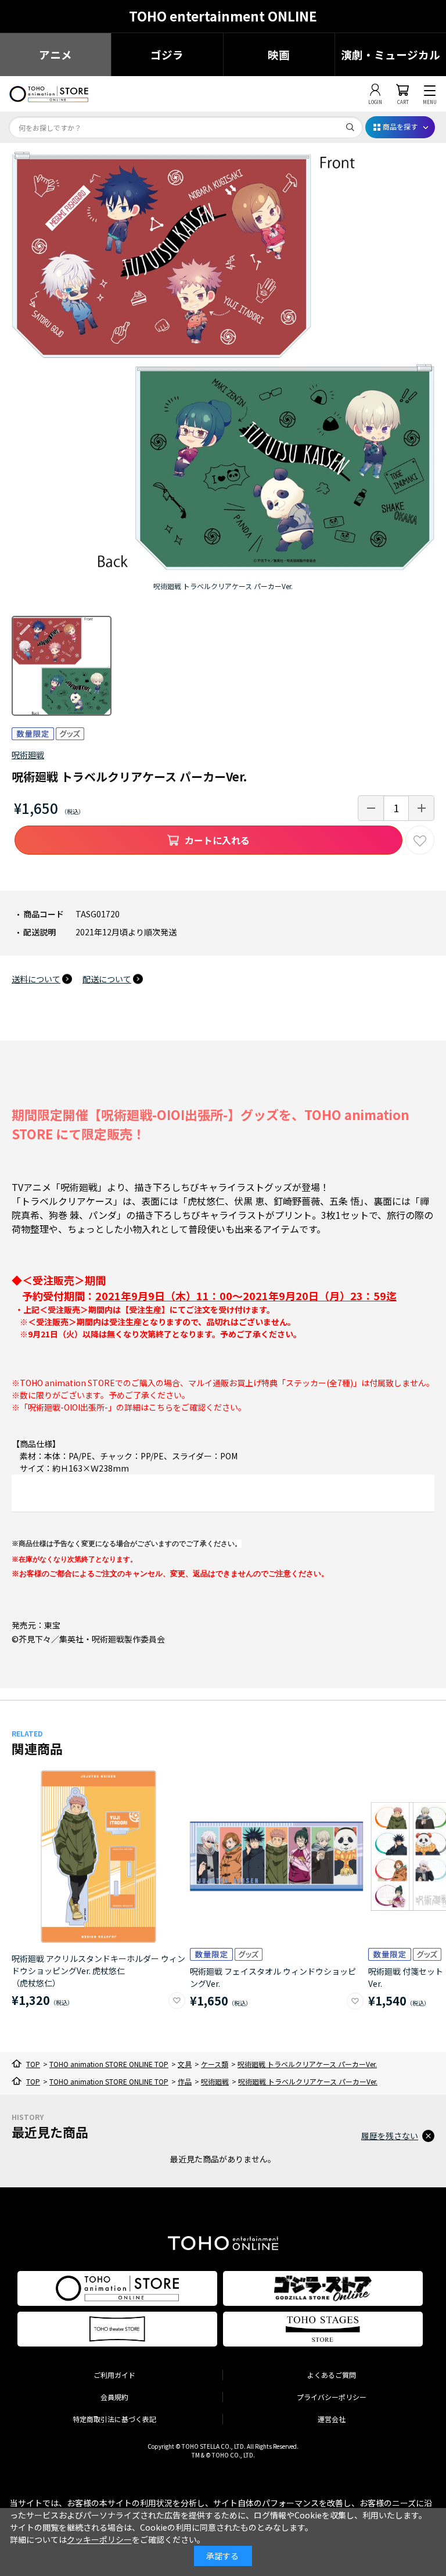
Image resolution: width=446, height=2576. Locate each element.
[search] (350, 127)
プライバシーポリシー (332, 2397)
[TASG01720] (62, 666)
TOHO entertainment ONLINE (223, 16)
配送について (107, 979)
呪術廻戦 (28, 755)
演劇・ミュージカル (391, 54)
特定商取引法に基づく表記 (114, 2419)
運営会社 (332, 2419)
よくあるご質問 (332, 2375)
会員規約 (114, 2397)
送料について (36, 979)
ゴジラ (167, 54)
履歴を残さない (390, 2136)
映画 (279, 54)
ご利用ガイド (114, 2375)
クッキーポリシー (99, 2539)
